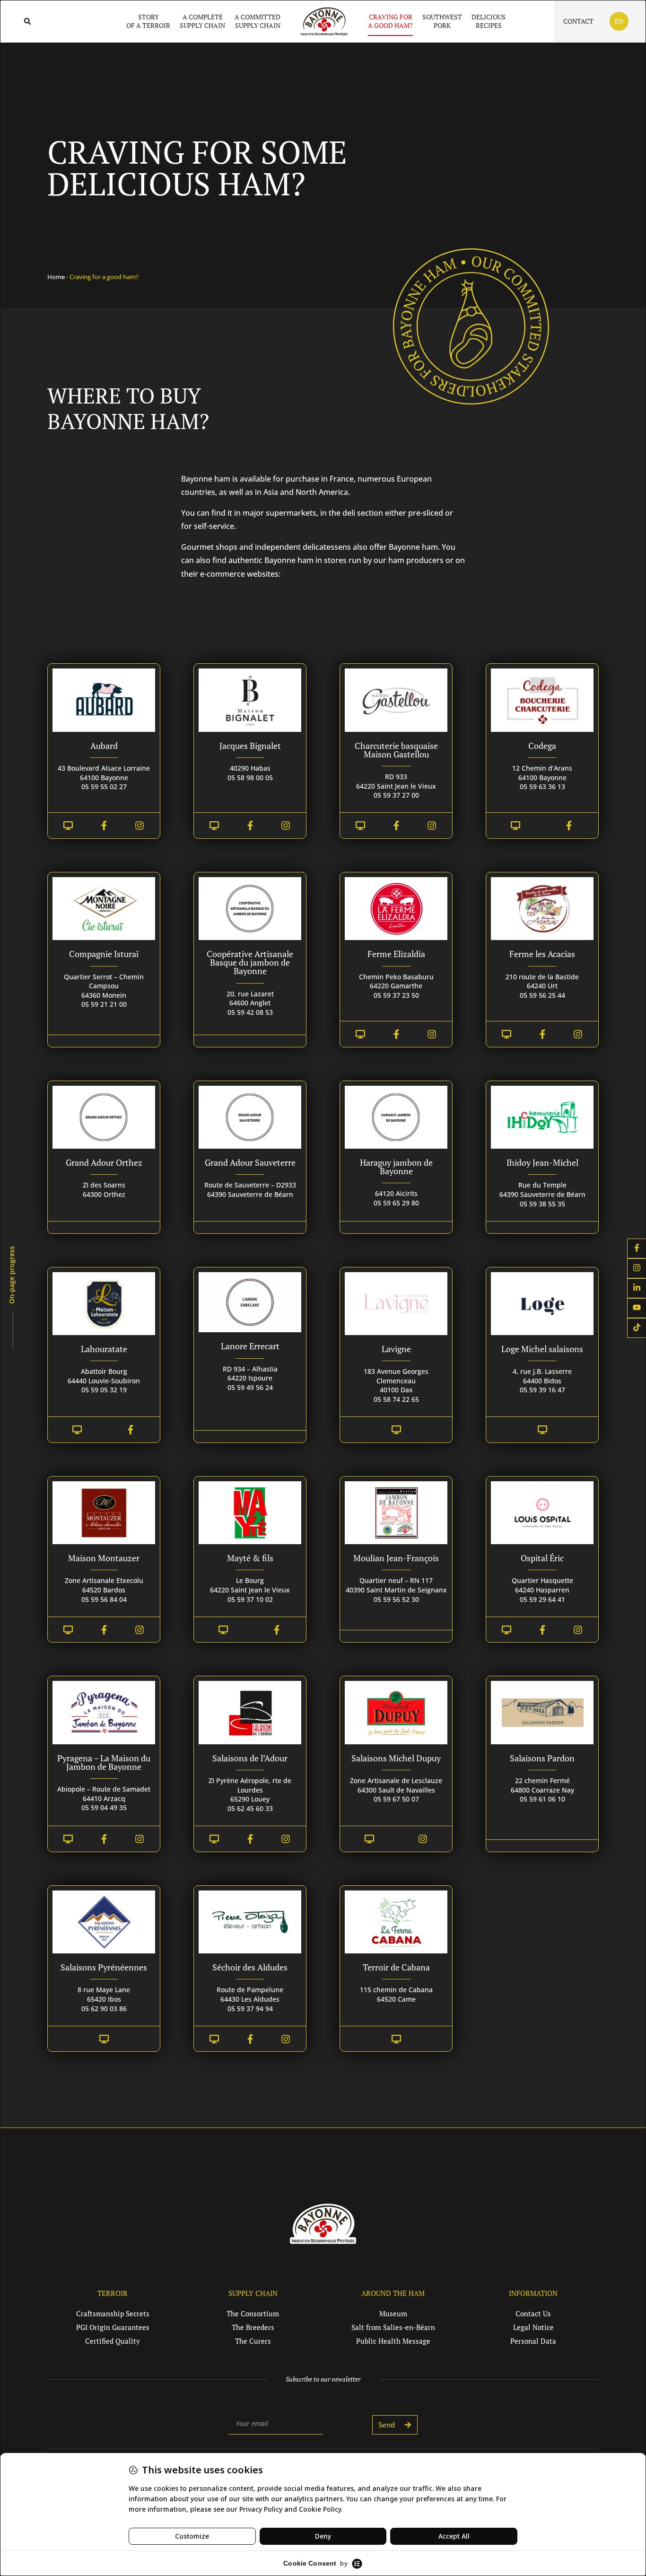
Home (56, 277)
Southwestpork (442, 21)
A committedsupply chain (258, 21)
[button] (27, 22)
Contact (578, 21)
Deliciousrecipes (489, 21)
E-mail (239, 2401)
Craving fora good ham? (390, 21)
